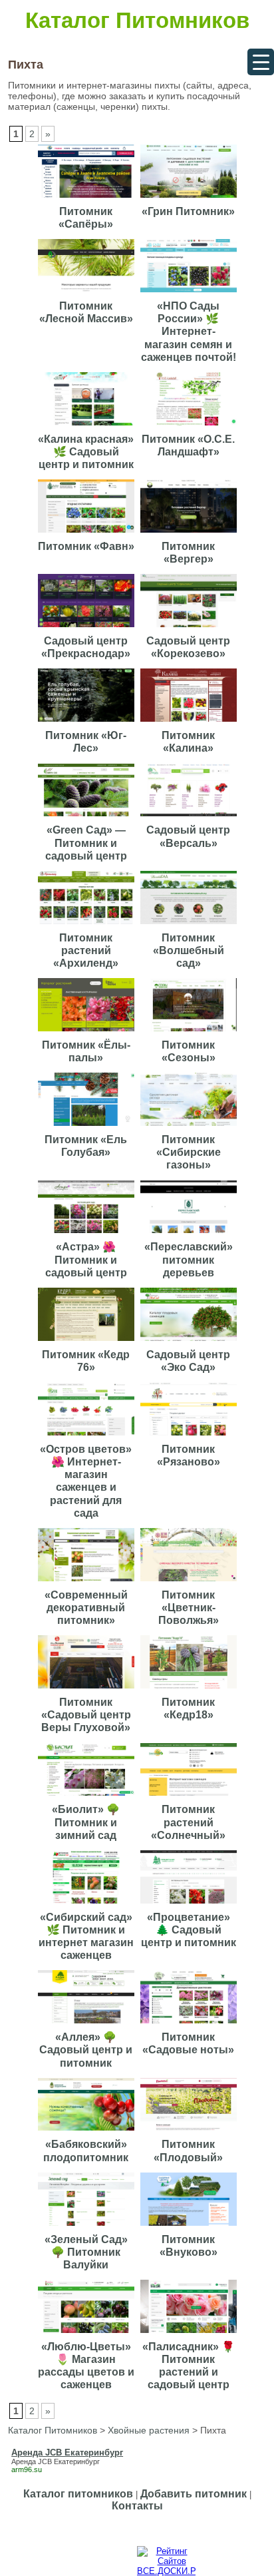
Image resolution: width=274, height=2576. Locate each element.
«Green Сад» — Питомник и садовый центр (86, 843)
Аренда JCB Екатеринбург (56, 2461)
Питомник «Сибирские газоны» (189, 1152)
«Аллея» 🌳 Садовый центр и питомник (86, 2050)
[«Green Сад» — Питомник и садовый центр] (88, 817)
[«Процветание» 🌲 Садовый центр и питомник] (190, 1904)
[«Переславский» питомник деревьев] (190, 1233)
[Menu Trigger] (261, 62)
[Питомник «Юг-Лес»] (88, 722)
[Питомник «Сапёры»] (88, 198)
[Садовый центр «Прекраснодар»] (88, 628)
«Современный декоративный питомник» (86, 1608)
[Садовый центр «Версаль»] (190, 817)
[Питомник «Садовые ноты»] (190, 2024)
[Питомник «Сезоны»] (190, 1032)
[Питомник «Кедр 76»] (88, 1341)
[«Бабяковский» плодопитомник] (88, 2131)
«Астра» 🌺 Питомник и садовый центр (86, 1259)
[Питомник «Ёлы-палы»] (88, 1032)
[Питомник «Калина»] (190, 722)
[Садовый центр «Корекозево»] (190, 628)
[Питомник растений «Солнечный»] (190, 1796)
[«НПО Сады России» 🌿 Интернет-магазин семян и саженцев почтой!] (190, 293)
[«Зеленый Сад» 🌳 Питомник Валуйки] (88, 2226)
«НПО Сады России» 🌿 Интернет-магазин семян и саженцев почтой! (189, 332)
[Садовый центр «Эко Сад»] (190, 1341)
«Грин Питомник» (188, 211)
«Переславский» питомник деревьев (189, 1259)
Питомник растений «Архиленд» (86, 950)
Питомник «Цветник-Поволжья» (189, 1608)
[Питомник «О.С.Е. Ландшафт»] (190, 426)
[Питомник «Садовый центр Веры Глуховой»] (88, 1689)
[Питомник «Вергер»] (190, 533)
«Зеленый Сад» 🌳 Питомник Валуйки (86, 2252)
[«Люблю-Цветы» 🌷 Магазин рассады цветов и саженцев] (88, 2333)
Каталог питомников (78, 2494)
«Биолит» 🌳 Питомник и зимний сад (86, 1822)
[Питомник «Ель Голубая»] (88, 1126)
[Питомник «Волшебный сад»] (190, 924)
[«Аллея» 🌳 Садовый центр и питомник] (88, 2024)
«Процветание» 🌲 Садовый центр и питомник (189, 1930)
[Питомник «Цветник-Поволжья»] (190, 1582)
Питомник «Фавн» (86, 546)
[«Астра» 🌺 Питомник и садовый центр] (88, 1233)
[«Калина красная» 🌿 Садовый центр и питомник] (88, 426)
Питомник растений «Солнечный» (188, 1822)
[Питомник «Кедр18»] (190, 1689)
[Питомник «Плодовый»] (190, 2131)
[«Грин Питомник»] (190, 198)
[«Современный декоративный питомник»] (88, 1582)
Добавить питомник (194, 2494)
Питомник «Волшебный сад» (189, 950)
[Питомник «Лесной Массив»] (88, 293)
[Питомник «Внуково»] (190, 2226)
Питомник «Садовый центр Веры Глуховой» (86, 1715)
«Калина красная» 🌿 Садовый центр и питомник (86, 452)
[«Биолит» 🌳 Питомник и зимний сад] (88, 1796)
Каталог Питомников (137, 20)
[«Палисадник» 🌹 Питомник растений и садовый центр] (190, 2333)
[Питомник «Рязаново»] (190, 1436)
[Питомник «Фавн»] (88, 533)
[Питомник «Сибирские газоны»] (190, 1126)
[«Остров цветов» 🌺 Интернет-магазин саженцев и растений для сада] (88, 1436)
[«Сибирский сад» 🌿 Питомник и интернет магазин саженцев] (88, 1904)
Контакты (137, 2506)
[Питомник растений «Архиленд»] (88, 924)
